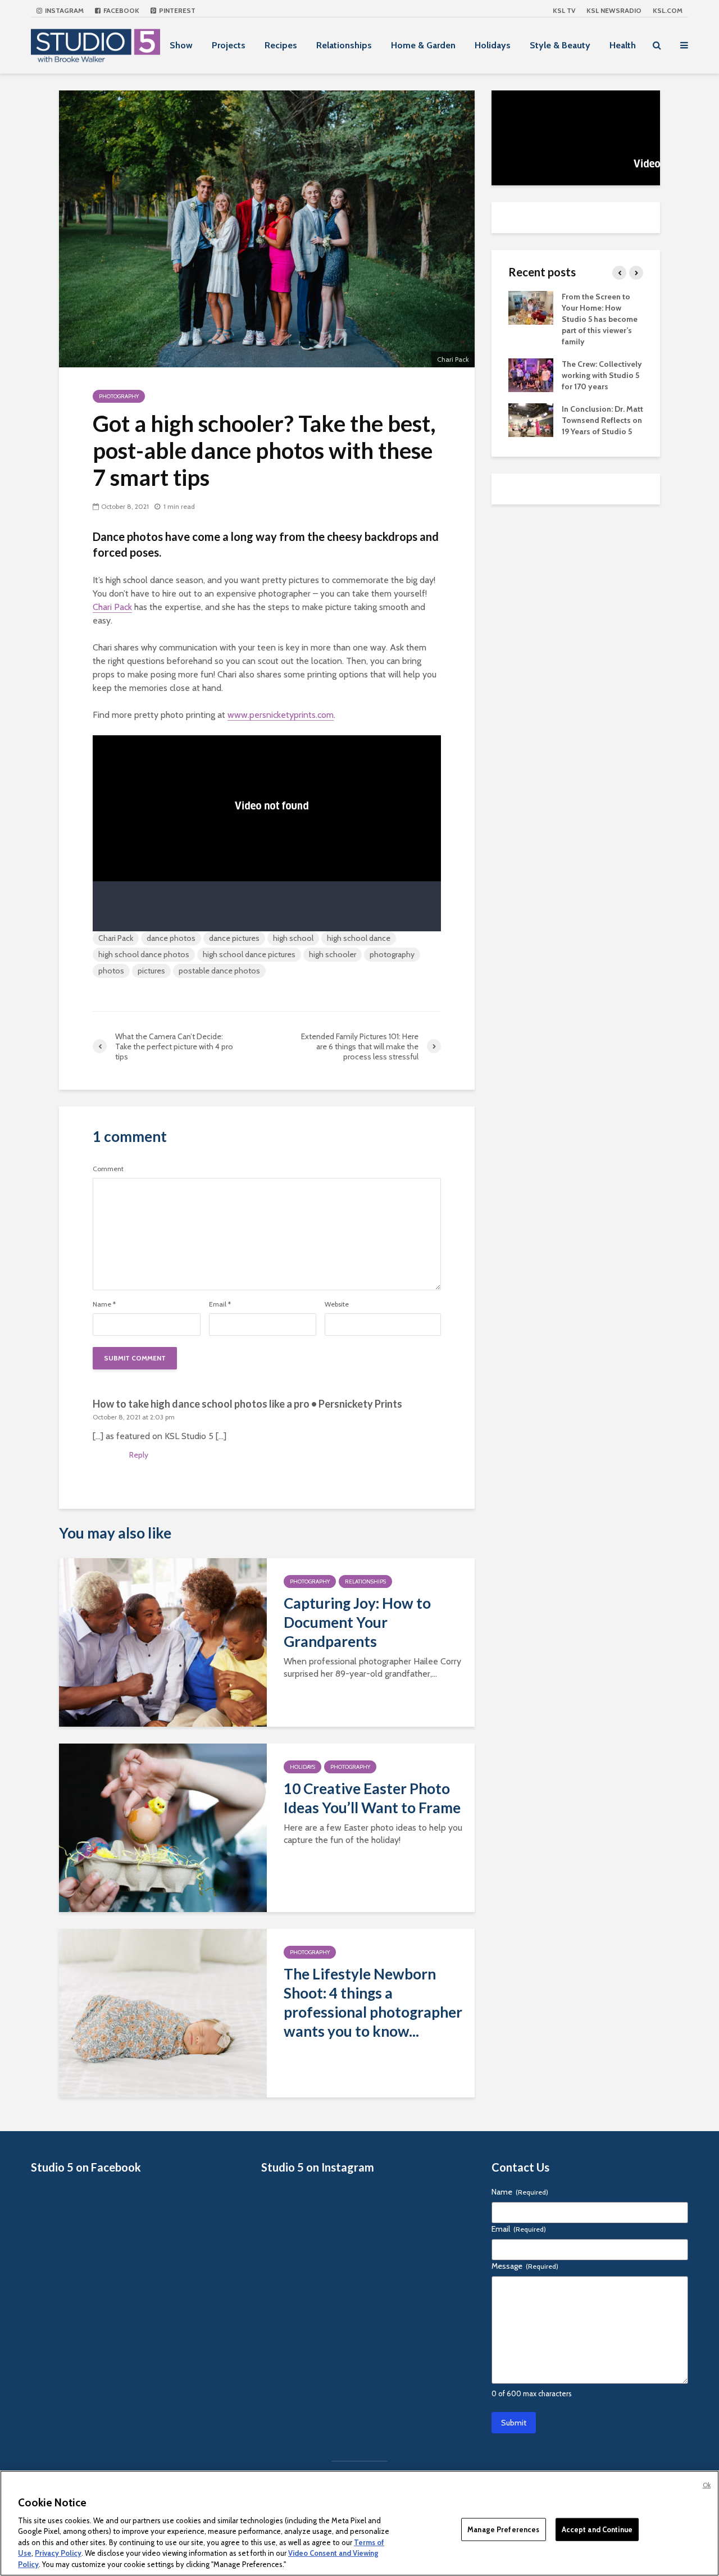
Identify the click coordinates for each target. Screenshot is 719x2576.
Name (104, 1304)
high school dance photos (144, 954)
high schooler (333, 954)
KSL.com (668, 10)
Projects (229, 45)
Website (337, 1304)
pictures (151, 971)
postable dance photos (219, 971)
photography (392, 954)
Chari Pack (112, 607)
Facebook (120, 10)
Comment (108, 1169)
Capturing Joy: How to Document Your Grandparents (357, 1622)
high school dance (359, 938)
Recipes (281, 45)
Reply (139, 1455)
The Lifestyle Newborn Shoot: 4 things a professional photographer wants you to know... (373, 2002)
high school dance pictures (249, 954)
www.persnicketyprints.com (281, 715)
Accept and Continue (597, 2529)
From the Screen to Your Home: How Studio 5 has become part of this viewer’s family (600, 319)
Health (623, 45)
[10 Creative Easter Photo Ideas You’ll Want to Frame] (163, 1827)
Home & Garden (423, 45)
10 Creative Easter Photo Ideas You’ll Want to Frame (372, 1798)
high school (293, 938)
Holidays (493, 45)
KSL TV (564, 10)
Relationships (344, 45)
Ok (707, 2485)
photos (111, 971)
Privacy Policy (58, 2554)
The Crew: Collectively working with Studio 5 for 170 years (602, 375)
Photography (119, 396)
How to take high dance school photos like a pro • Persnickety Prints (247, 1404)
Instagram (63, 10)
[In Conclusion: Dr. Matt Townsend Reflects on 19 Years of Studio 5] (531, 419)
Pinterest (176, 10)
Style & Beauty (560, 45)
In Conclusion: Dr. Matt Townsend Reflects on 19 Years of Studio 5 (602, 420)
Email (220, 1304)
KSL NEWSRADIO (614, 10)
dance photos (171, 938)
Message (525, 2266)
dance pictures (234, 938)
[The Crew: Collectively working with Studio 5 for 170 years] (531, 374)
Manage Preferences (503, 2529)
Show (181, 45)
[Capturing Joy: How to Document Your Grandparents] (163, 1642)
